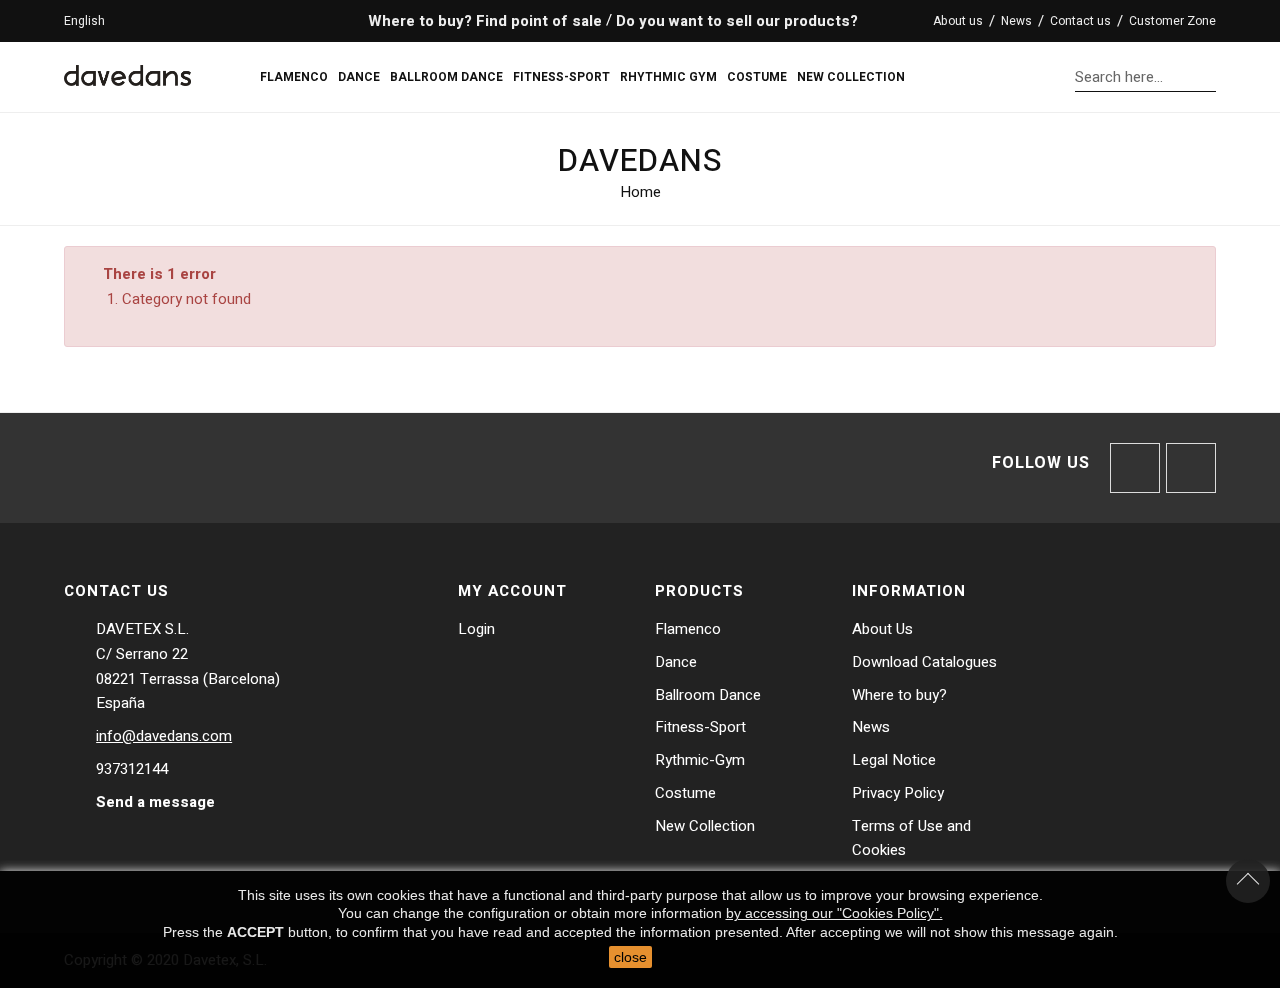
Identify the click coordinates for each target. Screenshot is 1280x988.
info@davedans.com (164, 736)
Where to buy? (899, 695)
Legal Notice (894, 760)
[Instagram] (1191, 468)
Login (476, 629)
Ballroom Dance (708, 695)
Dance (676, 662)
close (630, 957)
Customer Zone (1172, 21)
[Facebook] (1135, 468)
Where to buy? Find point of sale (483, 21)
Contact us (1080, 21)
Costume (685, 793)
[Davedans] (127, 67)
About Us (882, 629)
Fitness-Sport (700, 727)
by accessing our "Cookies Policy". (834, 913)
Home (640, 192)
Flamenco (688, 629)
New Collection (705, 826)
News (1016, 21)
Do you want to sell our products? (737, 21)
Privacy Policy (898, 793)
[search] (1210, 76)
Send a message (155, 802)
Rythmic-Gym (700, 760)
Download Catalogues (924, 662)
